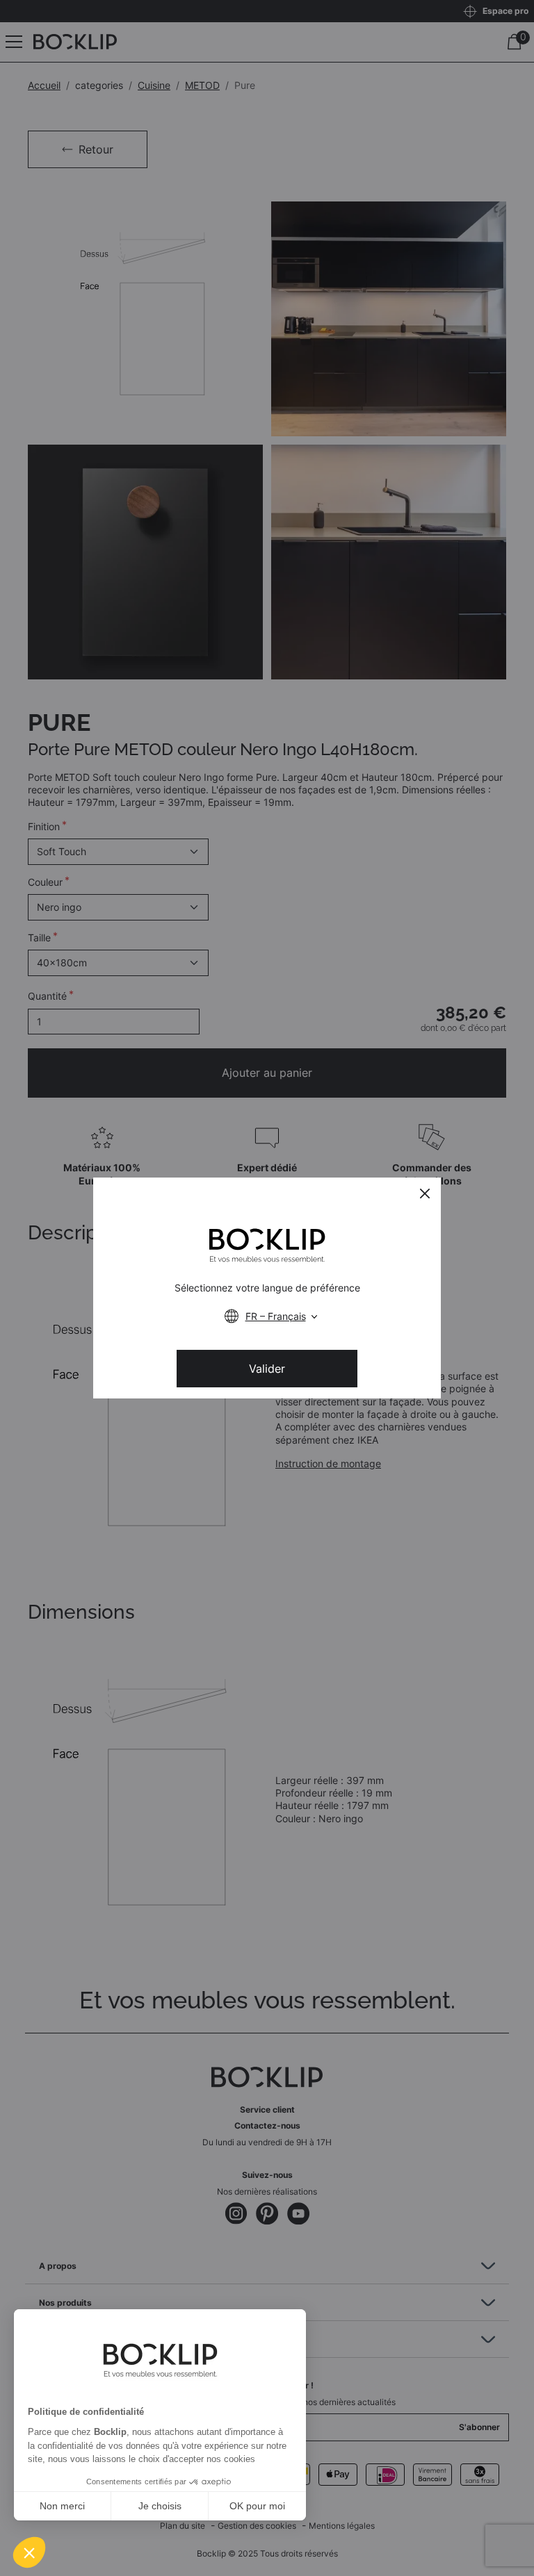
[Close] (425, 1194)
